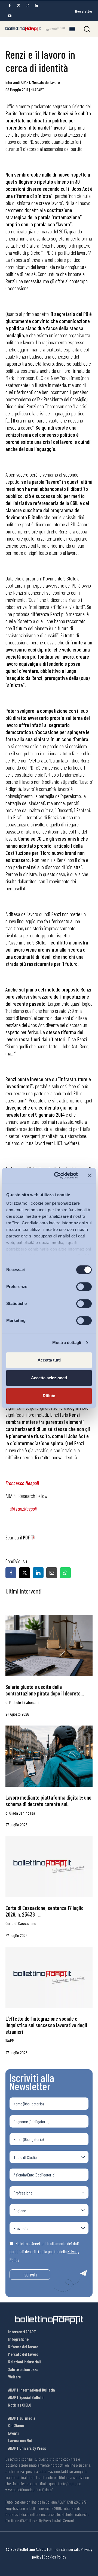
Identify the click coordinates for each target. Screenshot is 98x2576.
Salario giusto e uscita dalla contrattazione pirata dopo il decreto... (45, 1690)
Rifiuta (49, 1396)
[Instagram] (27, 6)
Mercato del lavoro (46, 82)
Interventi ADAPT (18, 82)
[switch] (84, 1287)
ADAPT (39, 90)
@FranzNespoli (23, 1509)
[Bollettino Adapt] (35, 29)
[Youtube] (10, 16)
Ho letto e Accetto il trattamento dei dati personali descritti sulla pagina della (44, 2251)
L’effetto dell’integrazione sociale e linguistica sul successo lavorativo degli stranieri (46, 2025)
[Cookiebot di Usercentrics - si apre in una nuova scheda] (57, 1175)
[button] (87, 29)
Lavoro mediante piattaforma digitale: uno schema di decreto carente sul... (48, 1801)
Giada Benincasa (22, 1813)
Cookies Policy (55, 2557)
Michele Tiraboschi (24, 1702)
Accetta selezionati (49, 1378)
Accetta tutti (49, 1360)
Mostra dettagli (67, 1343)
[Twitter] (19, 6)
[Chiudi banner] (90, 1175)
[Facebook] (10, 6)
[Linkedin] (36, 6)
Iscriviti (30, 2274)
